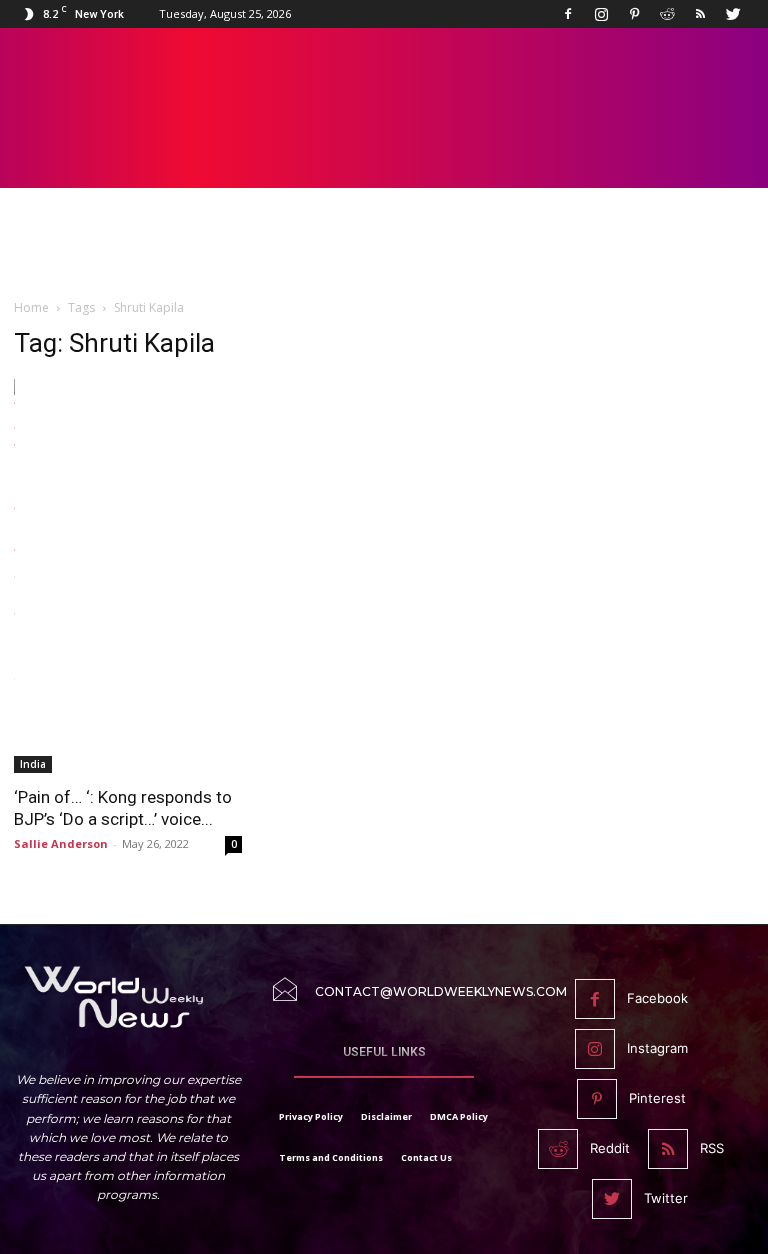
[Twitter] (733, 14)
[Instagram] (601, 14)
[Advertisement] (384, 252)
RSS (712, 1148)
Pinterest (657, 1098)
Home (31, 307)
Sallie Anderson (61, 843)
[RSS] (700, 14)
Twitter (666, 1198)
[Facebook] (568, 14)
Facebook (657, 998)
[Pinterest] (634, 14)
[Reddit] (667, 14)
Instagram (657, 1048)
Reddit (610, 1148)
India (33, 764)
